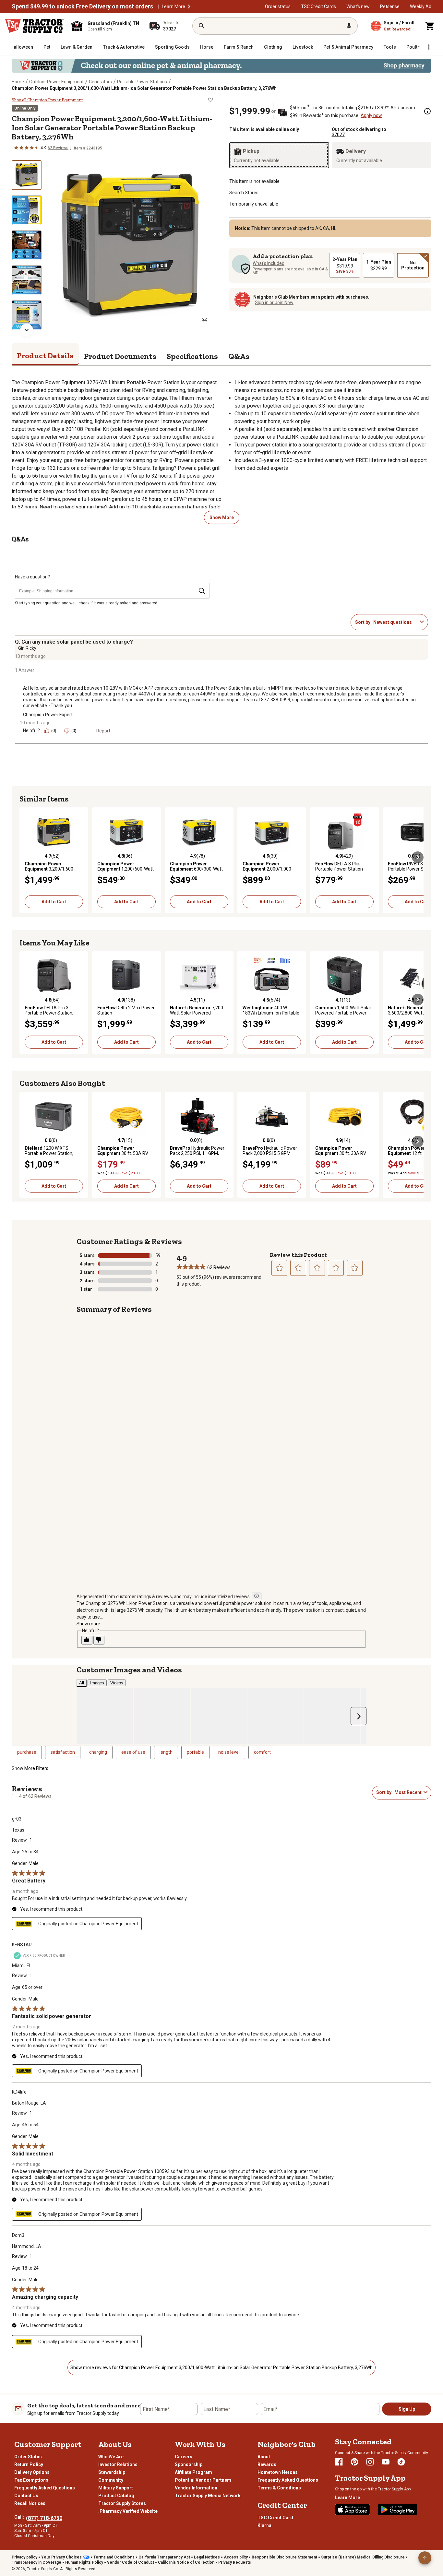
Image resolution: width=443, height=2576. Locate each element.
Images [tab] (97, 1683)
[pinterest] (354, 2462)
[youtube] (386, 2462)
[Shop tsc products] (221, 66)
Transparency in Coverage (36, 2562)
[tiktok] (401, 2462)
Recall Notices (30, 2503)
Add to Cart (54, 902)
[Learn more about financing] (427, 111)
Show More (222, 517)
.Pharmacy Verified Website (128, 2511)
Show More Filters (30, 1768)
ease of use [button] (133, 1752)
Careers (184, 2457)
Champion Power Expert (48, 715)
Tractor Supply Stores (122, 2503)
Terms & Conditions (279, 2488)
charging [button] (98, 1752)
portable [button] (195, 1752)
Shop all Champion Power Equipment (47, 100)
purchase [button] (27, 1752)
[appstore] (353, 2510)
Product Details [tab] (45, 356)
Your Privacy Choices (61, 2557)
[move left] (25, 857)
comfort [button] (262, 1752)
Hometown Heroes (278, 2472)
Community (111, 2480)
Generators (100, 82)
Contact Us (26, 2496)
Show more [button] (88, 1624)
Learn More (174, 6)
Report (103, 731)
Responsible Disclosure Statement (284, 2557)
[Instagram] (370, 2462)
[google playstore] (398, 2510)
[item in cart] (430, 26)
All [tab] (82, 1683)
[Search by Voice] (349, 26)
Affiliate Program (193, 2472)
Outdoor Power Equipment (56, 82)
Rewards (267, 2464)
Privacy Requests (235, 2562)
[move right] (418, 857)
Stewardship (112, 2472)
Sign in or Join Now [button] (274, 303)
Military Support (116, 2488)
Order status (278, 6)
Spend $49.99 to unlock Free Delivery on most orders (82, 6)
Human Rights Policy (84, 2562)
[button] (189, 6)
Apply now (371, 115)
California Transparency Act (164, 2557)
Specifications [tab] (192, 356)
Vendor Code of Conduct (131, 2562)
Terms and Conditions (114, 2557)
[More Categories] (429, 47)
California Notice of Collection (186, 2562)
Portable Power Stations (142, 82)
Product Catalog (116, 2496)
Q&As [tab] (239, 356)
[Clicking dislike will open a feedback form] (99, 1640)
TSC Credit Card (275, 2518)
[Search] (202, 26)
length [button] (166, 1752)
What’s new (358, 6)
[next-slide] (27, 330)
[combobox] (395, 622)
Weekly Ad (421, 6)
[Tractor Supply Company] (34, 26)
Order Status (28, 2457)
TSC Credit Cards (318, 6)
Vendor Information (196, 2488)
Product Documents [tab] (120, 356)
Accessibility (236, 2557)
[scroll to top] (425, 2558)
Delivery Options (32, 2472)
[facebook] (339, 2462)
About (264, 2457)
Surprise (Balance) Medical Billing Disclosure (363, 2557)
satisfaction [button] (63, 1752)
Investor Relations (118, 2464)
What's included (269, 263)
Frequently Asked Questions (45, 2488)
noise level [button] (229, 1752)
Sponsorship (189, 2464)
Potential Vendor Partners (203, 2480)
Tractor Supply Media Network (208, 2496)
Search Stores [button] (244, 193)
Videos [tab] (117, 1683)
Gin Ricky (27, 648)
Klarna (264, 2525)
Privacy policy (24, 2557)
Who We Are (111, 2457)
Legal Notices (207, 2557)
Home (18, 82)
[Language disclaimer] (257, 1596)
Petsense (390, 6)
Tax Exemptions (31, 2480)
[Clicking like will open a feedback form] (87, 1640)
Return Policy (29, 2464)
